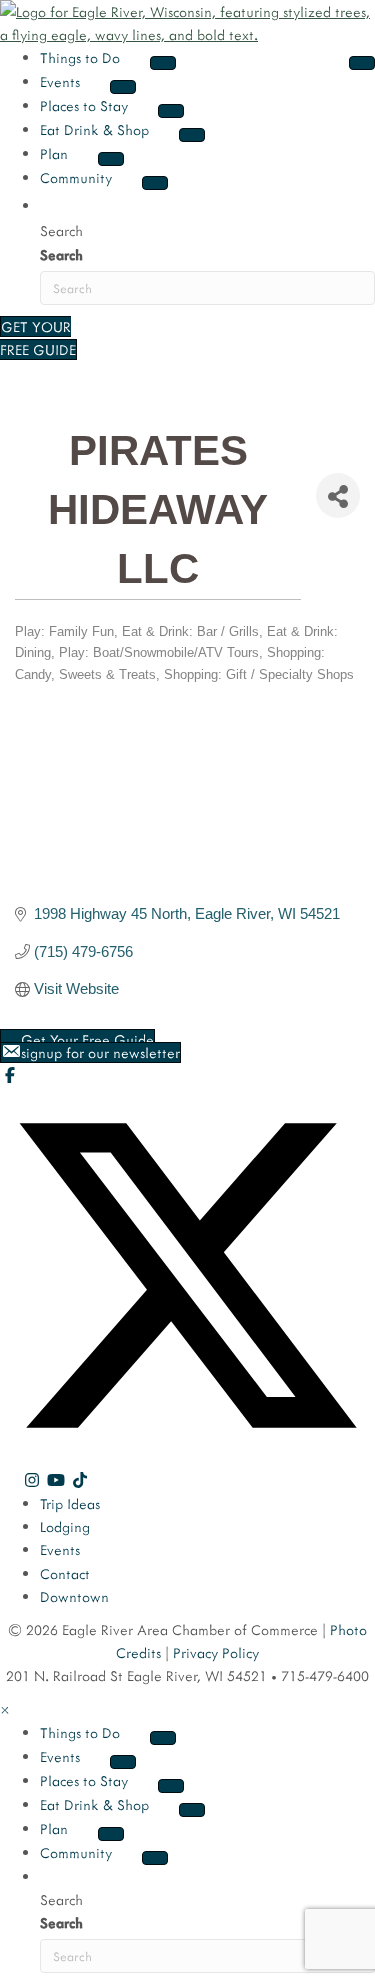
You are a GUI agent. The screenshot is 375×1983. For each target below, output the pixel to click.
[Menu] (362, 63)
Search (61, 254)
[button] (52, 204)
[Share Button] (338, 495)
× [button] (5, 1709)
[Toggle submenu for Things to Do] (163, 63)
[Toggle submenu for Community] (155, 183)
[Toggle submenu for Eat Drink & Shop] (192, 135)
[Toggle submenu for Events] (123, 87)
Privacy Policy (216, 1652)
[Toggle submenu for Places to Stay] (171, 111)
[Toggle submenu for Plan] (111, 159)
